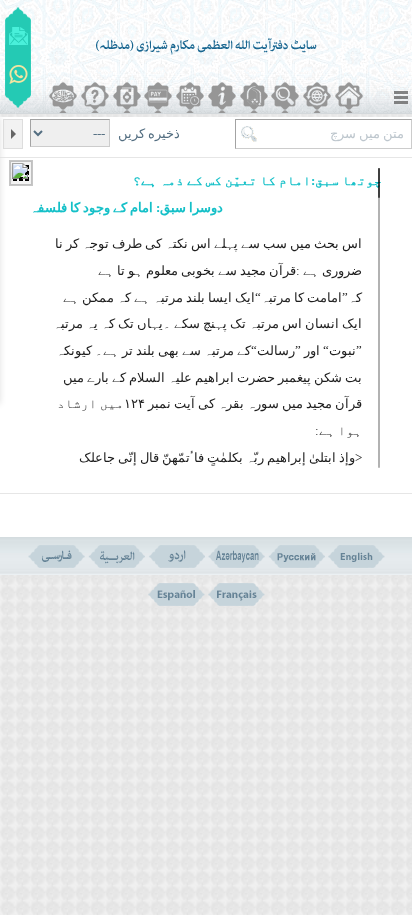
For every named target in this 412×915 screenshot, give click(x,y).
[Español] (176, 594)
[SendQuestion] (18, 36)
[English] (356, 556)
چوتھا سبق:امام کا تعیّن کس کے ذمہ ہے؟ (257, 180)
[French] (236, 594)
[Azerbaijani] (236, 556)
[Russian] (296, 556)
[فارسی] (56, 556)
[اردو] (176, 556)
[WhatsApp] (18, 75)
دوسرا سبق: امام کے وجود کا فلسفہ (126, 207)
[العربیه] (116, 556)
